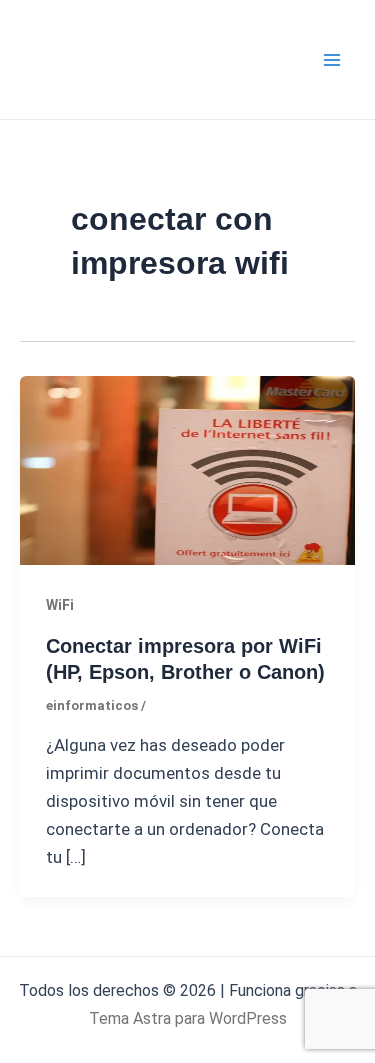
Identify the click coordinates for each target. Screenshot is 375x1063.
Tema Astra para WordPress (188, 1018)
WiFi (60, 605)
